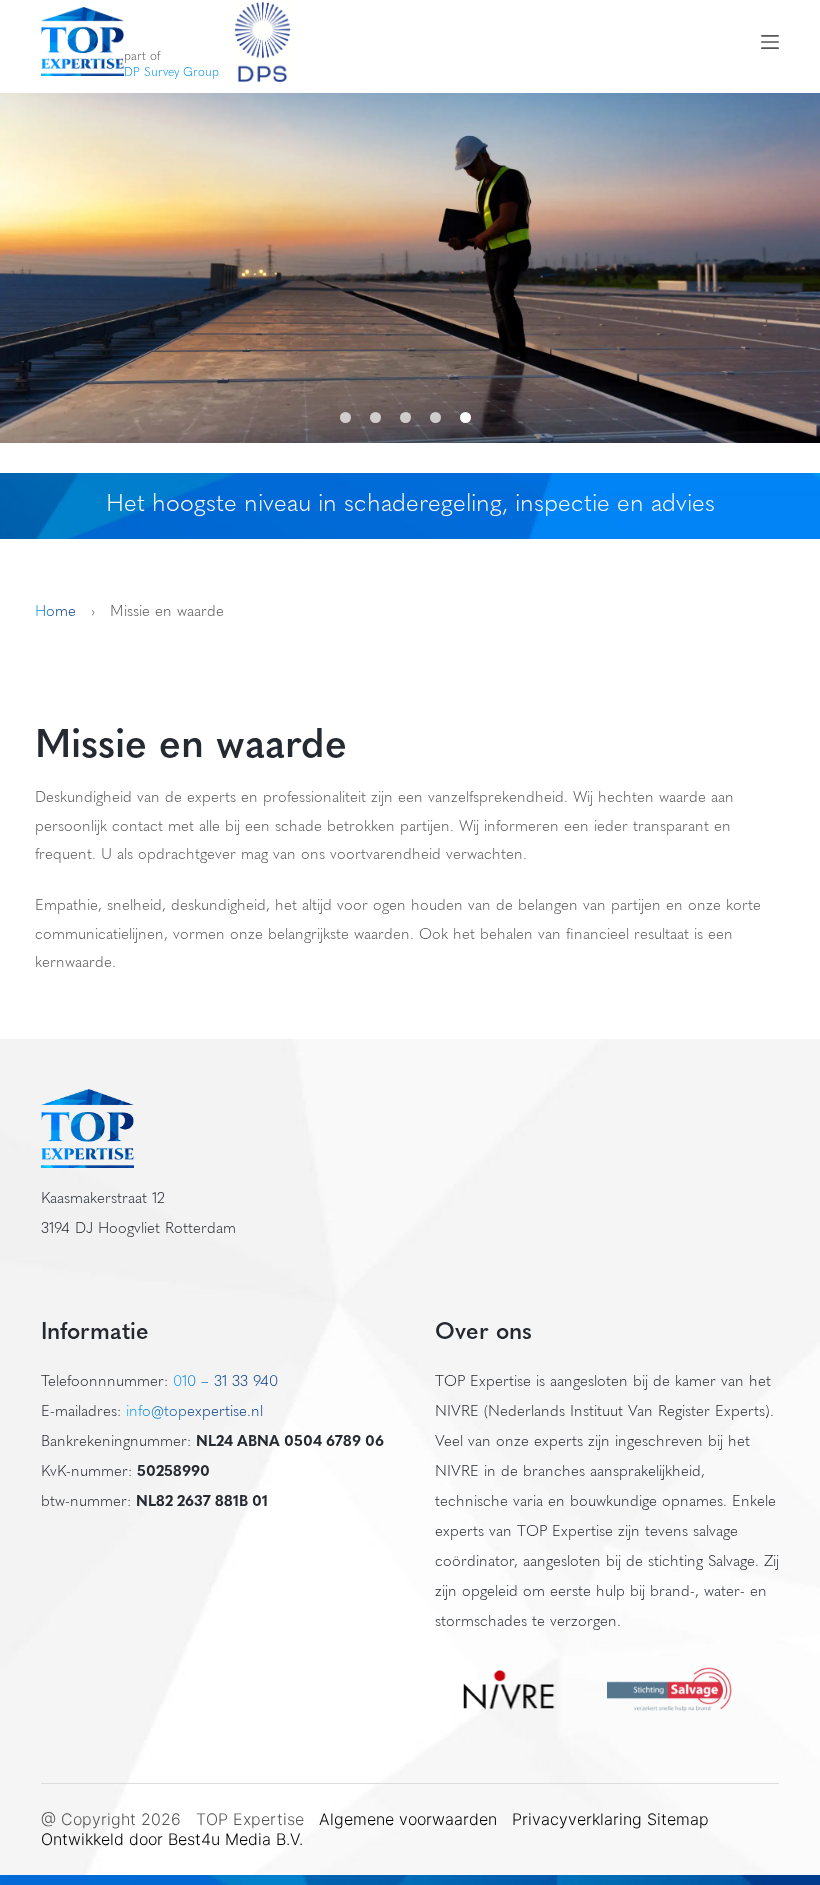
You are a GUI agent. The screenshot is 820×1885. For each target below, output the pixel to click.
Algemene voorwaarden (408, 1819)
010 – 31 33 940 (225, 1382)
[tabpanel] (410, 268)
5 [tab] (470, 417)
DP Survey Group (171, 73)
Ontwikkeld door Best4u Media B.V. (172, 1839)
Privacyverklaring (577, 1819)
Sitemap (680, 1819)
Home (55, 612)
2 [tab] (380, 417)
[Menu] (770, 42)
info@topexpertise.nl (194, 1412)
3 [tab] (410, 417)
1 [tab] (350, 417)
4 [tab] (440, 417)
